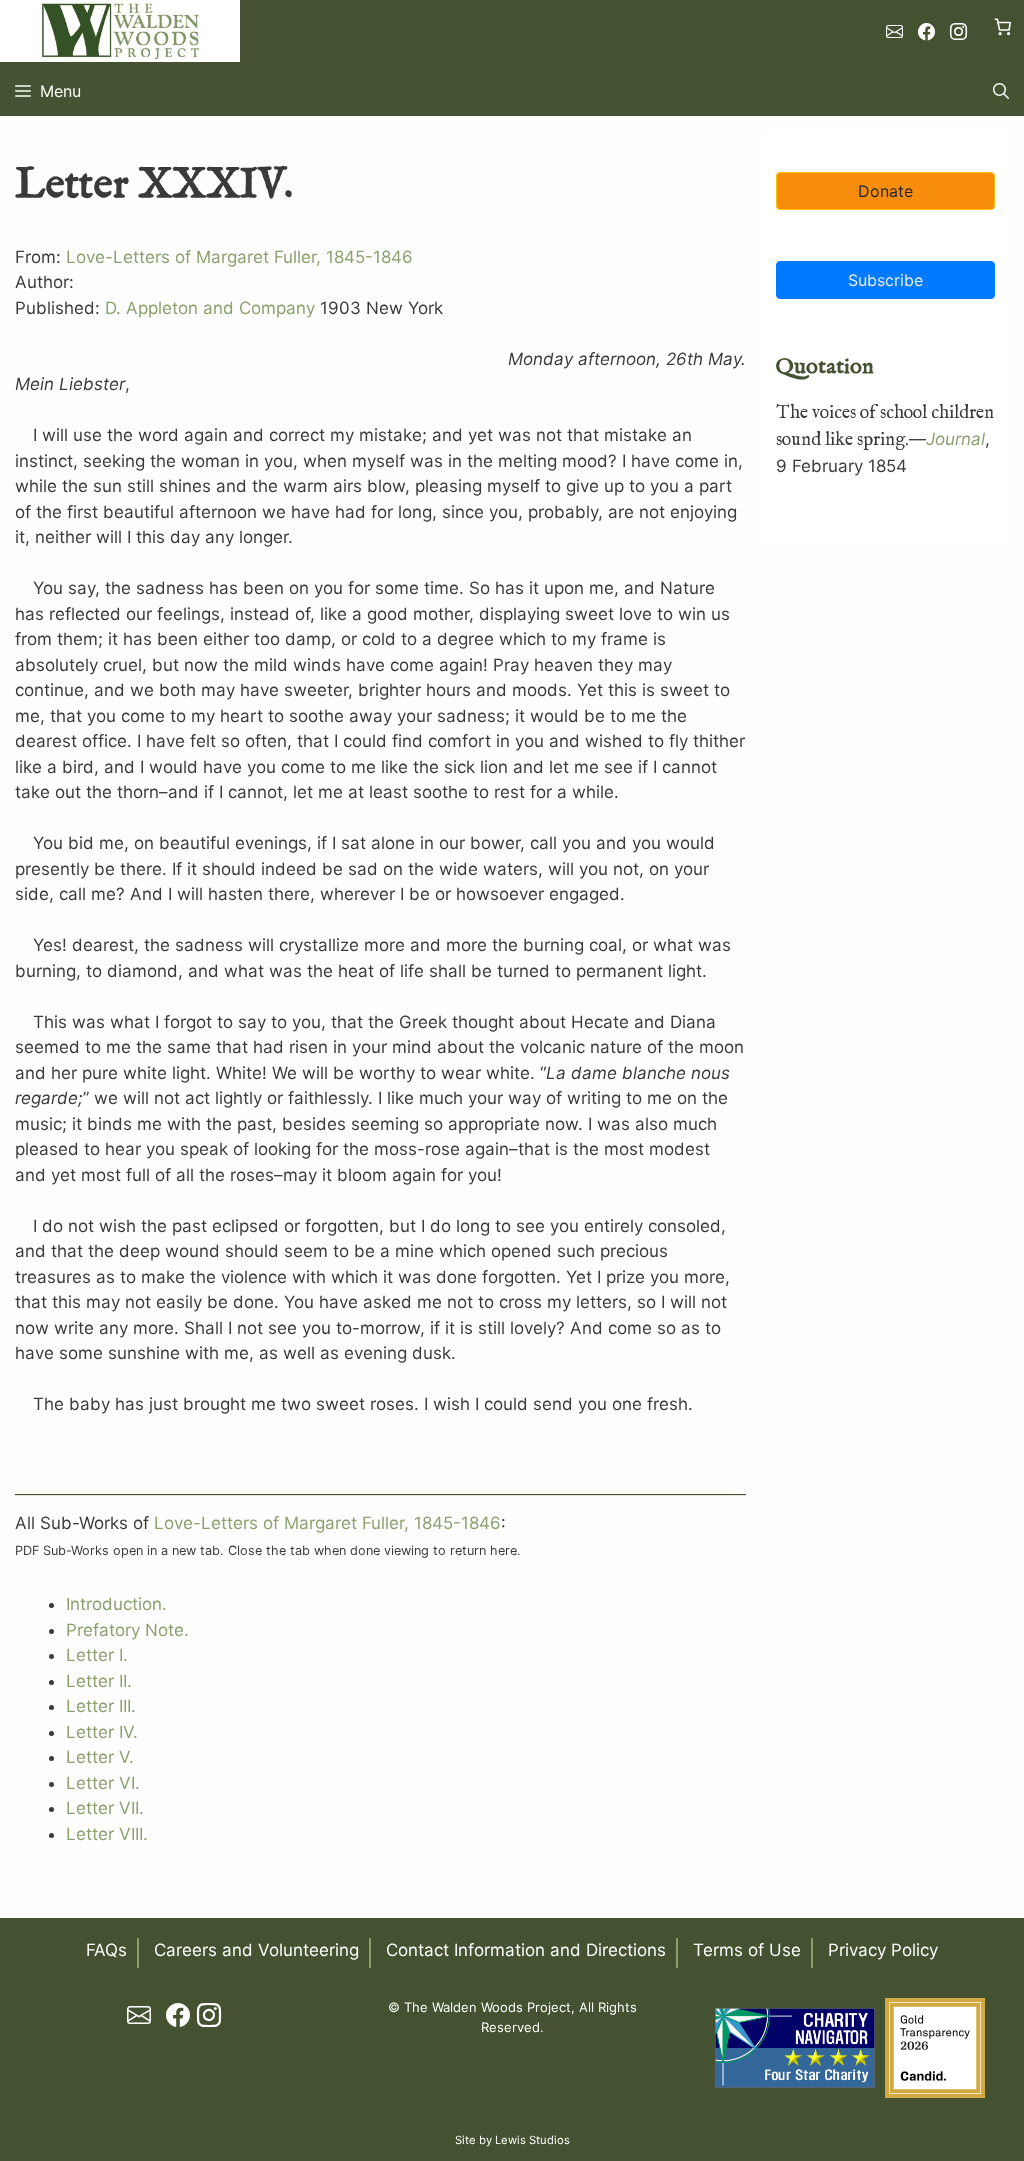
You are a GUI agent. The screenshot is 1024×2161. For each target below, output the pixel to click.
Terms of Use (747, 1950)
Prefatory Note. (127, 1630)
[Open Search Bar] (1001, 91)
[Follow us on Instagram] (958, 32)
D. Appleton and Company (210, 308)
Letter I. (97, 1655)
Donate (884, 190)
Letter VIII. (107, 1834)
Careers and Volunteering (256, 1950)
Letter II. (99, 1681)
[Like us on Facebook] (926, 32)
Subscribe (884, 279)
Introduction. (116, 1604)
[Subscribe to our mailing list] (894, 32)
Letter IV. (102, 1732)
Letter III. (101, 1706)
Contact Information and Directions (526, 1950)
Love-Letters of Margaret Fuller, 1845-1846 (239, 257)
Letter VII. (105, 1808)
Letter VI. (103, 1783)
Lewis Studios (532, 2140)
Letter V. (100, 1757)
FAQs (106, 1950)
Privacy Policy (883, 1950)
